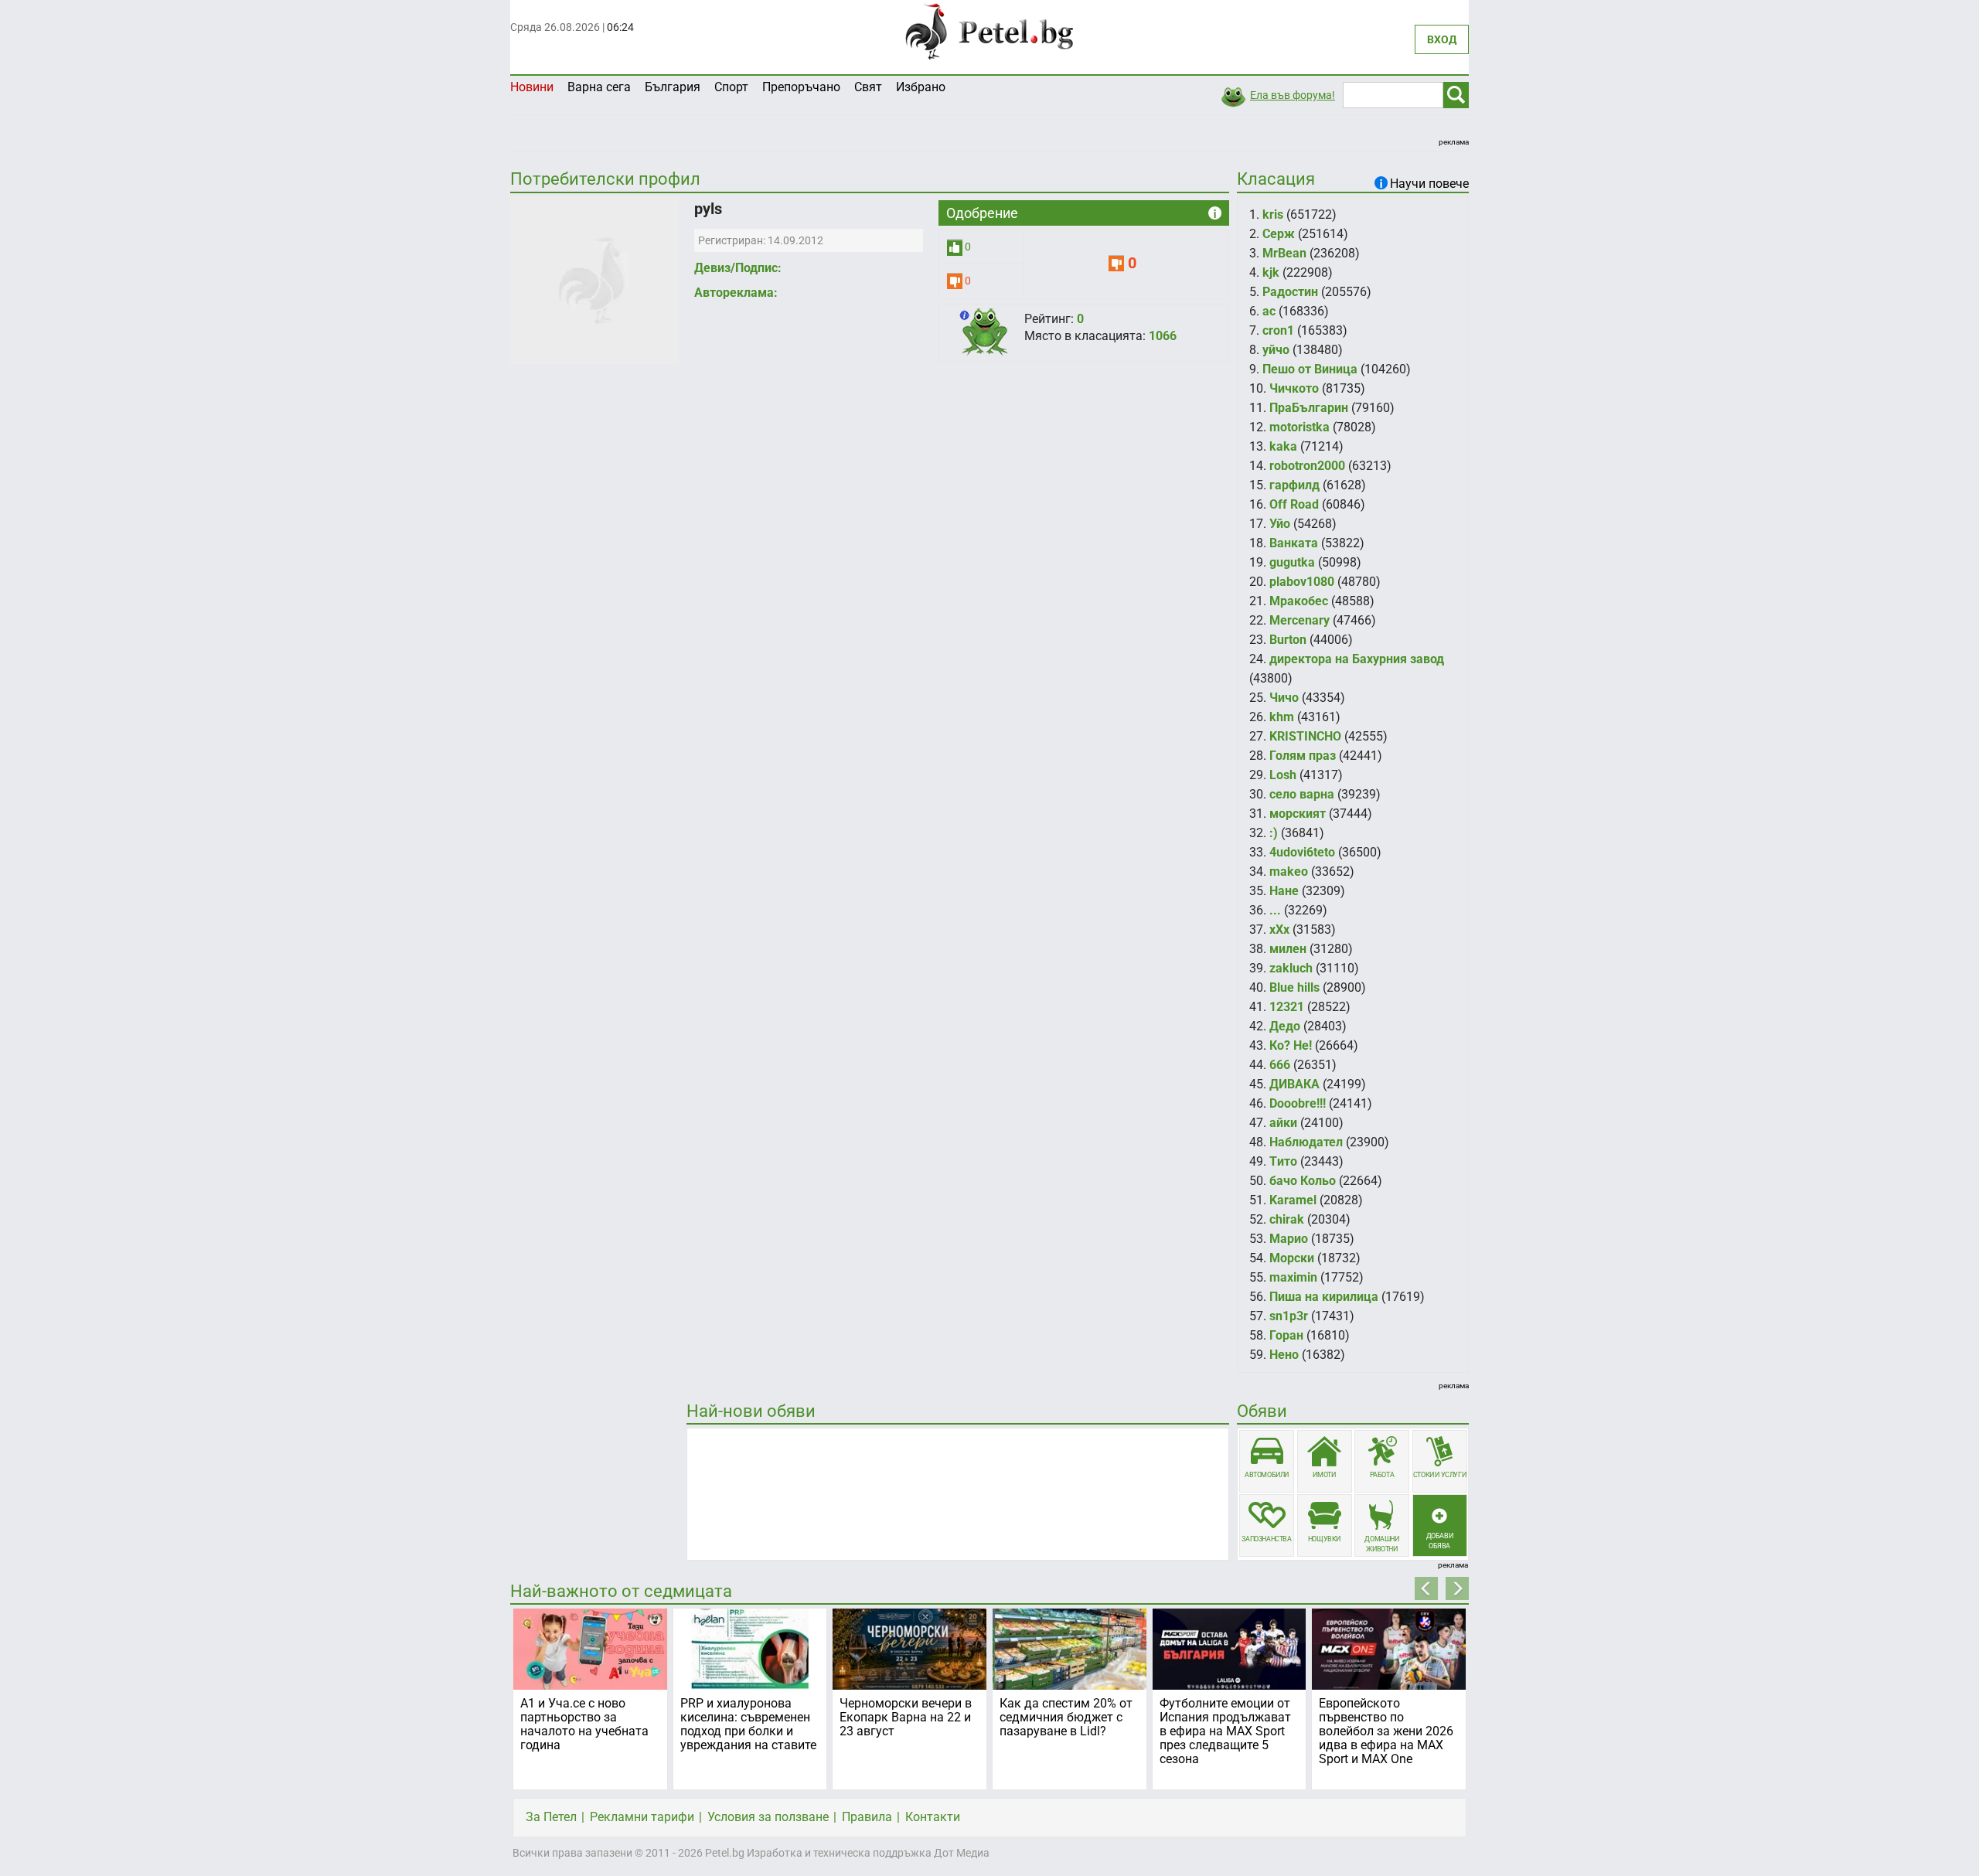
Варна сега (599, 87)
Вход (1442, 39)
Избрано (921, 87)
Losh (1283, 775)
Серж (1279, 234)
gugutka (1292, 562)
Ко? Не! (1291, 1045)
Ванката (1294, 543)
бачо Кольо (1303, 1181)
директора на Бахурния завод (1357, 659)
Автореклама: (736, 293)
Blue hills (1294, 987)
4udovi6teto (1302, 852)
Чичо (1284, 698)
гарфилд (1294, 485)
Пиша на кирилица (1324, 1297)
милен (1288, 949)
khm (1282, 717)
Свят (868, 87)
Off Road (1294, 504)
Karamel (1293, 1200)
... (1275, 910)
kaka (1283, 446)
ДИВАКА (1294, 1084)
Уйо (1280, 524)
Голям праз (1303, 756)
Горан (1286, 1335)
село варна (1302, 794)
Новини (532, 87)
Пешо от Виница (1310, 369)
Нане (1284, 891)
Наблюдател (1306, 1142)
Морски (1292, 1258)
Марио (1289, 1239)
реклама (1454, 142)
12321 (1287, 1007)
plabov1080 (1302, 582)
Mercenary (1299, 620)
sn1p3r (1289, 1316)
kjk (1271, 272)
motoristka (1299, 427)
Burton (1288, 640)
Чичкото (1294, 388)
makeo (1289, 872)
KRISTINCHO (1305, 736)
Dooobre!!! (1298, 1103)
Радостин (1290, 292)
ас (1269, 311)
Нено (1284, 1355)
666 (1280, 1065)
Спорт (731, 87)
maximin (1293, 1277)
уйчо (1276, 350)
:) (1274, 833)
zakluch (1291, 968)
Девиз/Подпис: (738, 268)
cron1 (1278, 330)
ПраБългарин (1309, 408)
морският (1298, 814)
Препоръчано (801, 87)
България (673, 87)
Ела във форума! (1293, 95)
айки (1283, 1123)
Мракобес (1299, 601)
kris (1273, 214)
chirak (1287, 1219)
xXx (1279, 929)
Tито (1283, 1161)
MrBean (1284, 253)
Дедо (1285, 1026)
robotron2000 (1307, 466)
